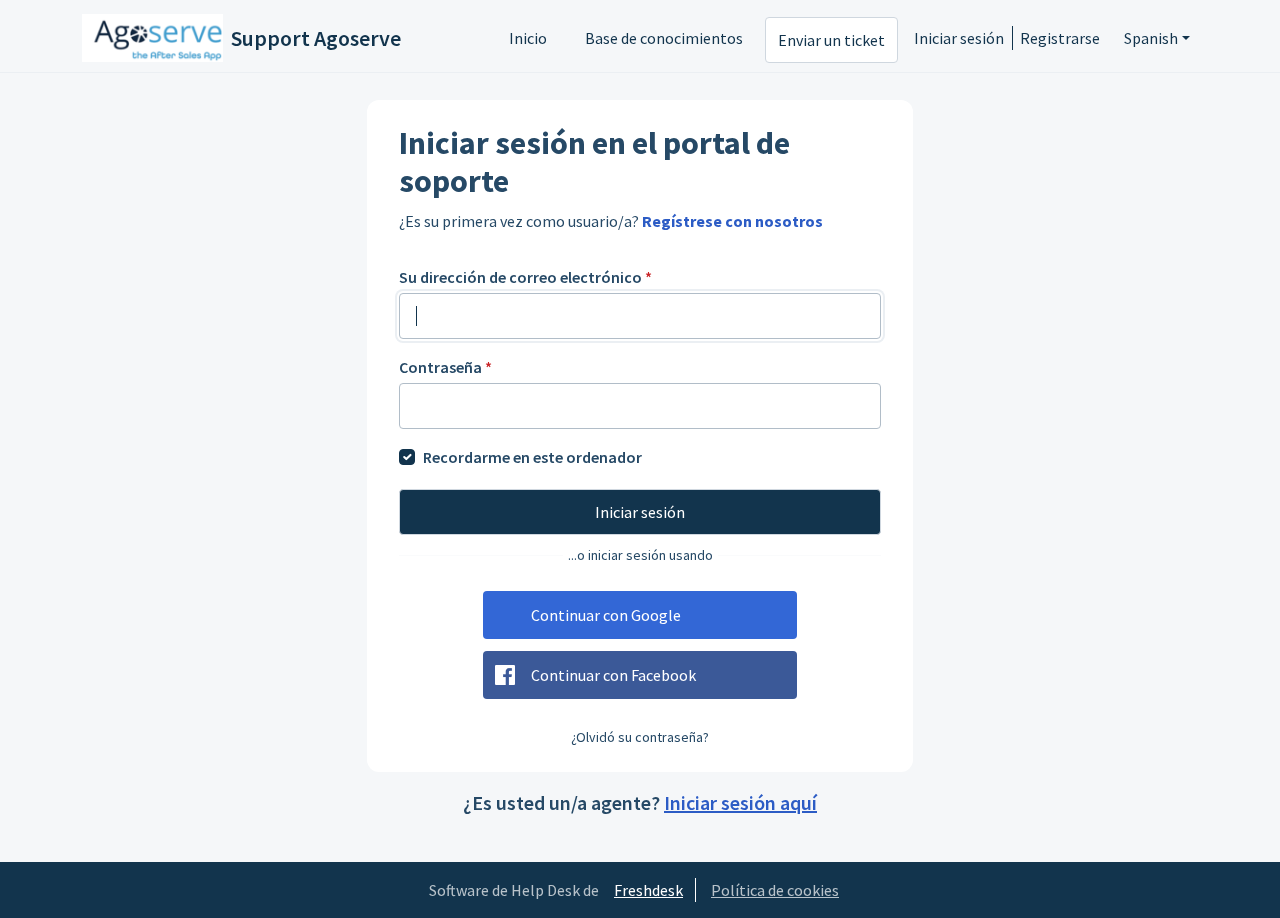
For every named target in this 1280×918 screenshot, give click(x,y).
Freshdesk (648, 890)
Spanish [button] (1151, 38)
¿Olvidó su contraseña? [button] (640, 737)
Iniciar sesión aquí (740, 802)
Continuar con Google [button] (606, 615)
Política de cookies (775, 890)
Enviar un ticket (831, 40)
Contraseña (445, 367)
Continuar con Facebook (613, 675)
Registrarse (1060, 38)
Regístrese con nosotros (732, 221)
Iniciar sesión (959, 38)
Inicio (528, 38)
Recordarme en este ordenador (532, 457)
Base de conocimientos (664, 38)
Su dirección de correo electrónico (525, 277)
